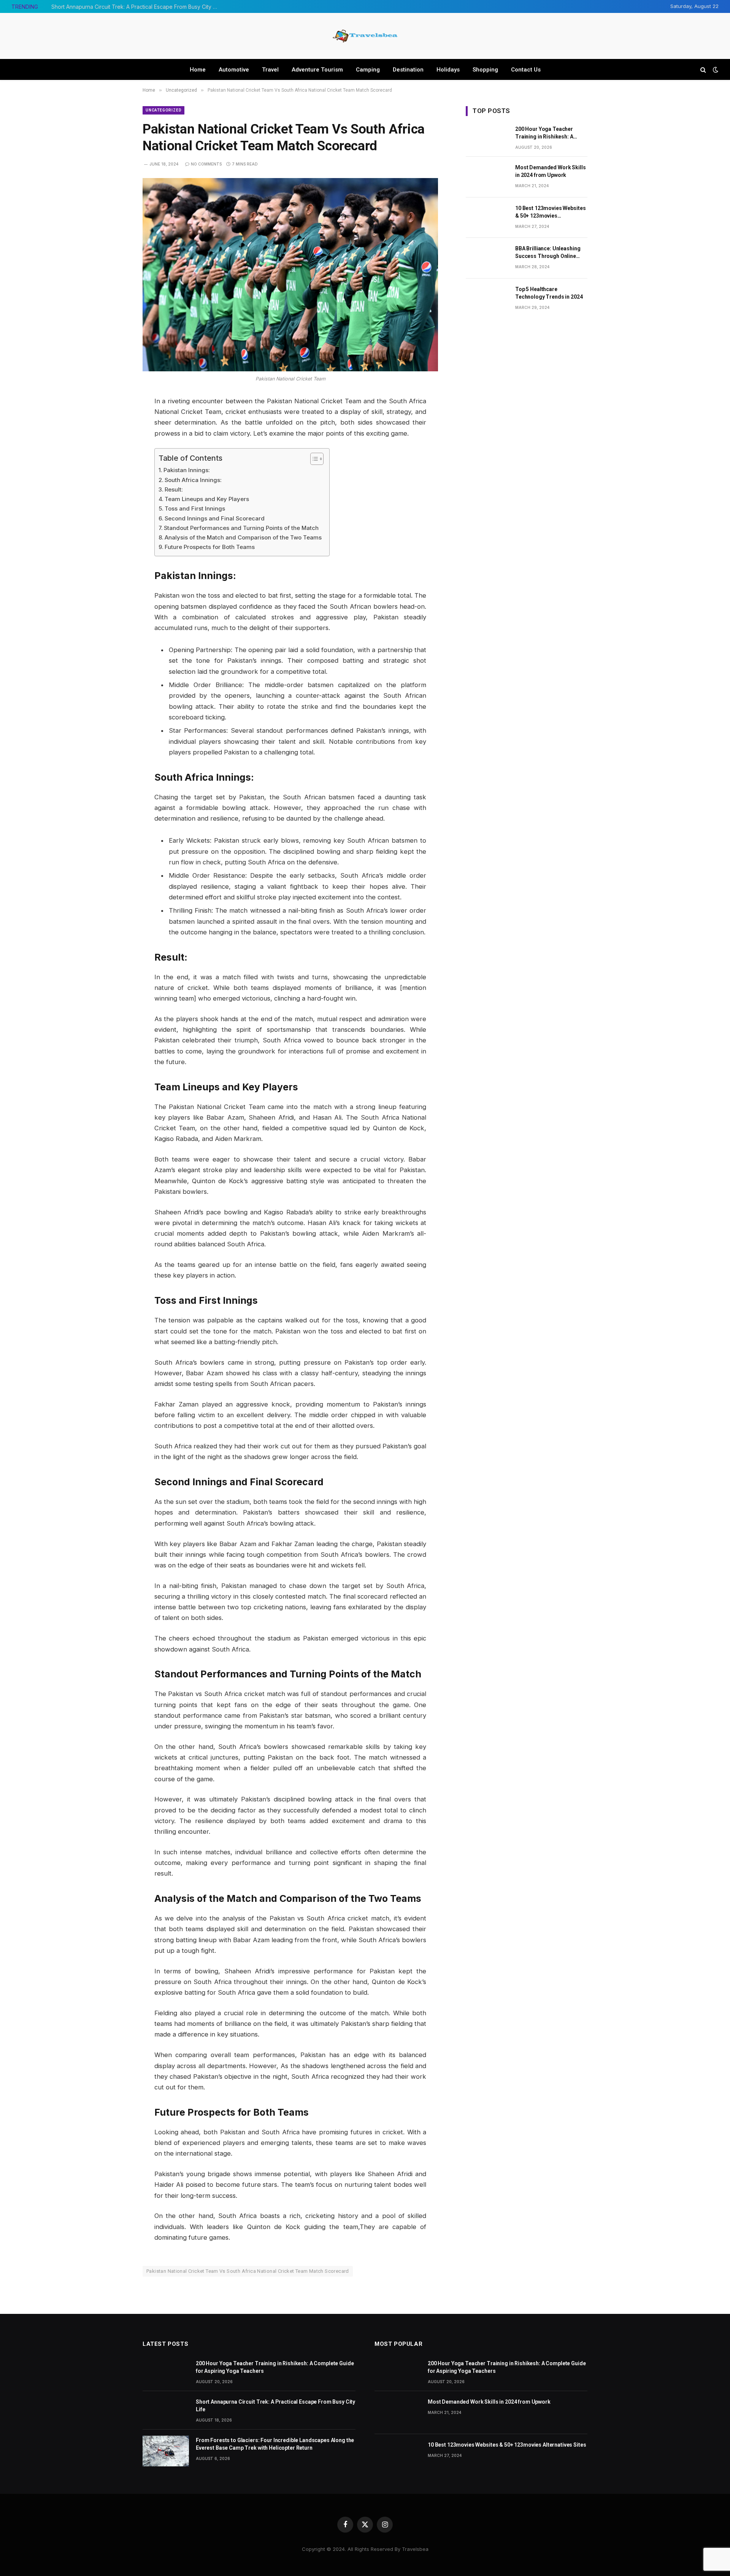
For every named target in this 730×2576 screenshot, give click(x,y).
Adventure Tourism (317, 70)
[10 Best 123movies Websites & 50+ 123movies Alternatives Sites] (487, 218)
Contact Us (526, 70)
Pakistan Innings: (187, 470)
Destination (408, 70)
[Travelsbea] (365, 36)
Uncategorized (163, 110)
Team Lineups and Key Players (207, 499)
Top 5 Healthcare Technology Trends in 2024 (549, 293)
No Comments (206, 164)
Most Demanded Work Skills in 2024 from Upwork (551, 171)
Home (198, 70)
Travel (270, 70)
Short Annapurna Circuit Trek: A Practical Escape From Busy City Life (137, 7)
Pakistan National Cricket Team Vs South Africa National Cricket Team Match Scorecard (248, 2271)
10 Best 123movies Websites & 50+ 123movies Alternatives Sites (550, 212)
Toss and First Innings (195, 508)
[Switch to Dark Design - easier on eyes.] (715, 70)
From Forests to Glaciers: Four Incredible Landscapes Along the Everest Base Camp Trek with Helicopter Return (275, 2444)
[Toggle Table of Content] (313, 459)
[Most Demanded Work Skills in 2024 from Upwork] (487, 177)
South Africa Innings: (193, 480)
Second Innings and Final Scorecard (215, 518)
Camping (368, 70)
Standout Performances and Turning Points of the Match (241, 528)
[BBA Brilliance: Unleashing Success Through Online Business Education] (487, 258)
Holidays (448, 70)
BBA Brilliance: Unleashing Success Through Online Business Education (548, 253)
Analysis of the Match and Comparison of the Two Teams (243, 537)
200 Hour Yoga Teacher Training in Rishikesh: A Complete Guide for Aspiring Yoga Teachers (550, 133)
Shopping (485, 70)
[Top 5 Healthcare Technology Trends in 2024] (487, 299)
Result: (174, 489)
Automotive (234, 70)
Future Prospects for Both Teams (210, 547)
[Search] (703, 69)
